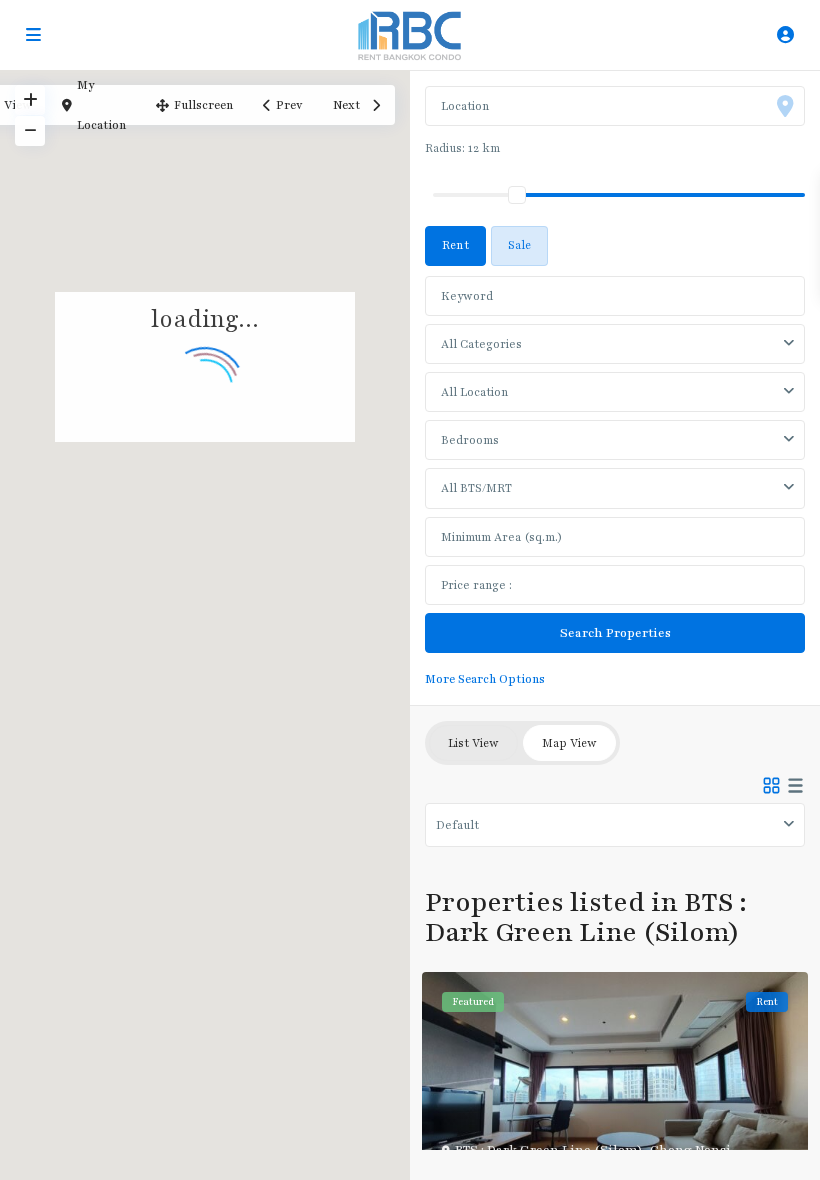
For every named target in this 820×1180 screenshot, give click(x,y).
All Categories (481, 344)
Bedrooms (470, 440)
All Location (474, 392)
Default (457, 825)
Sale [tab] (519, 245)
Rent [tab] (455, 245)
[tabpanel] (615, 479)
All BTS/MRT (476, 488)
